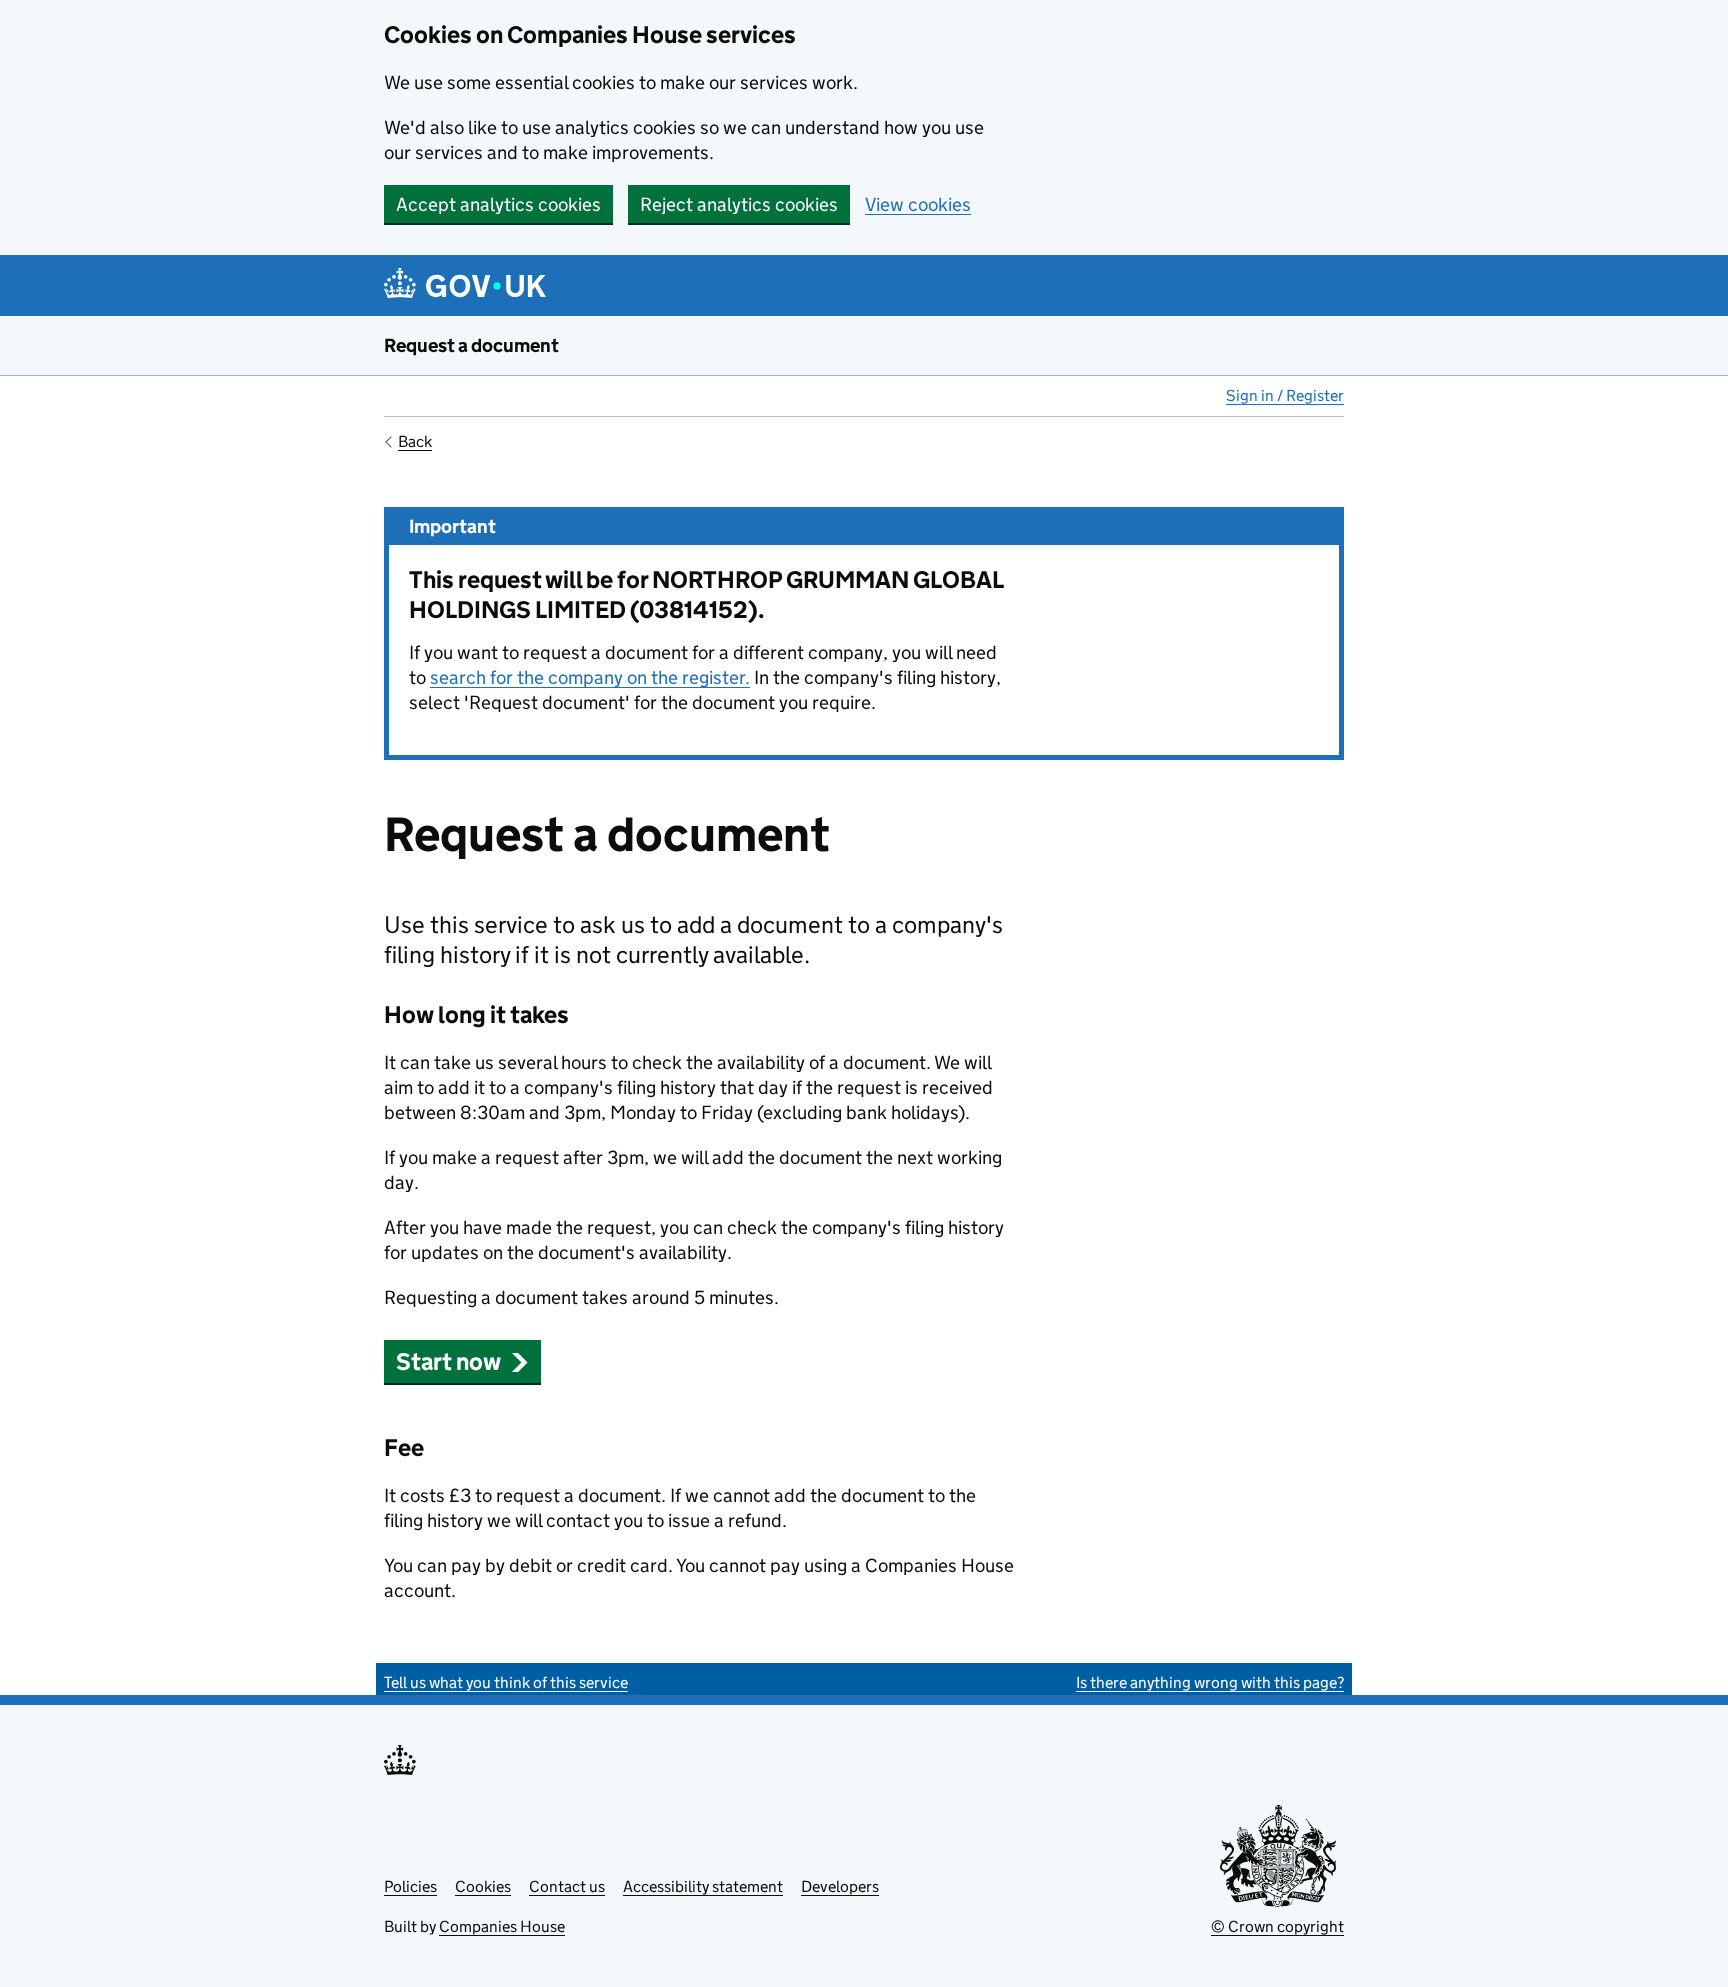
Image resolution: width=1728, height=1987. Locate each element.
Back (415, 441)
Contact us (567, 1886)
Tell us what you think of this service (506, 1682)
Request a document (471, 345)
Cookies (483, 1886)
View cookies (918, 204)
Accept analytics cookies (498, 204)
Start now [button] (448, 1361)
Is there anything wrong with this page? (1210, 1682)
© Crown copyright (1277, 1926)
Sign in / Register (1285, 395)
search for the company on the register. (590, 677)
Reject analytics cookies (739, 204)
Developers (840, 1886)
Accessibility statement (703, 1886)
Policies (410, 1886)
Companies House (502, 1926)
